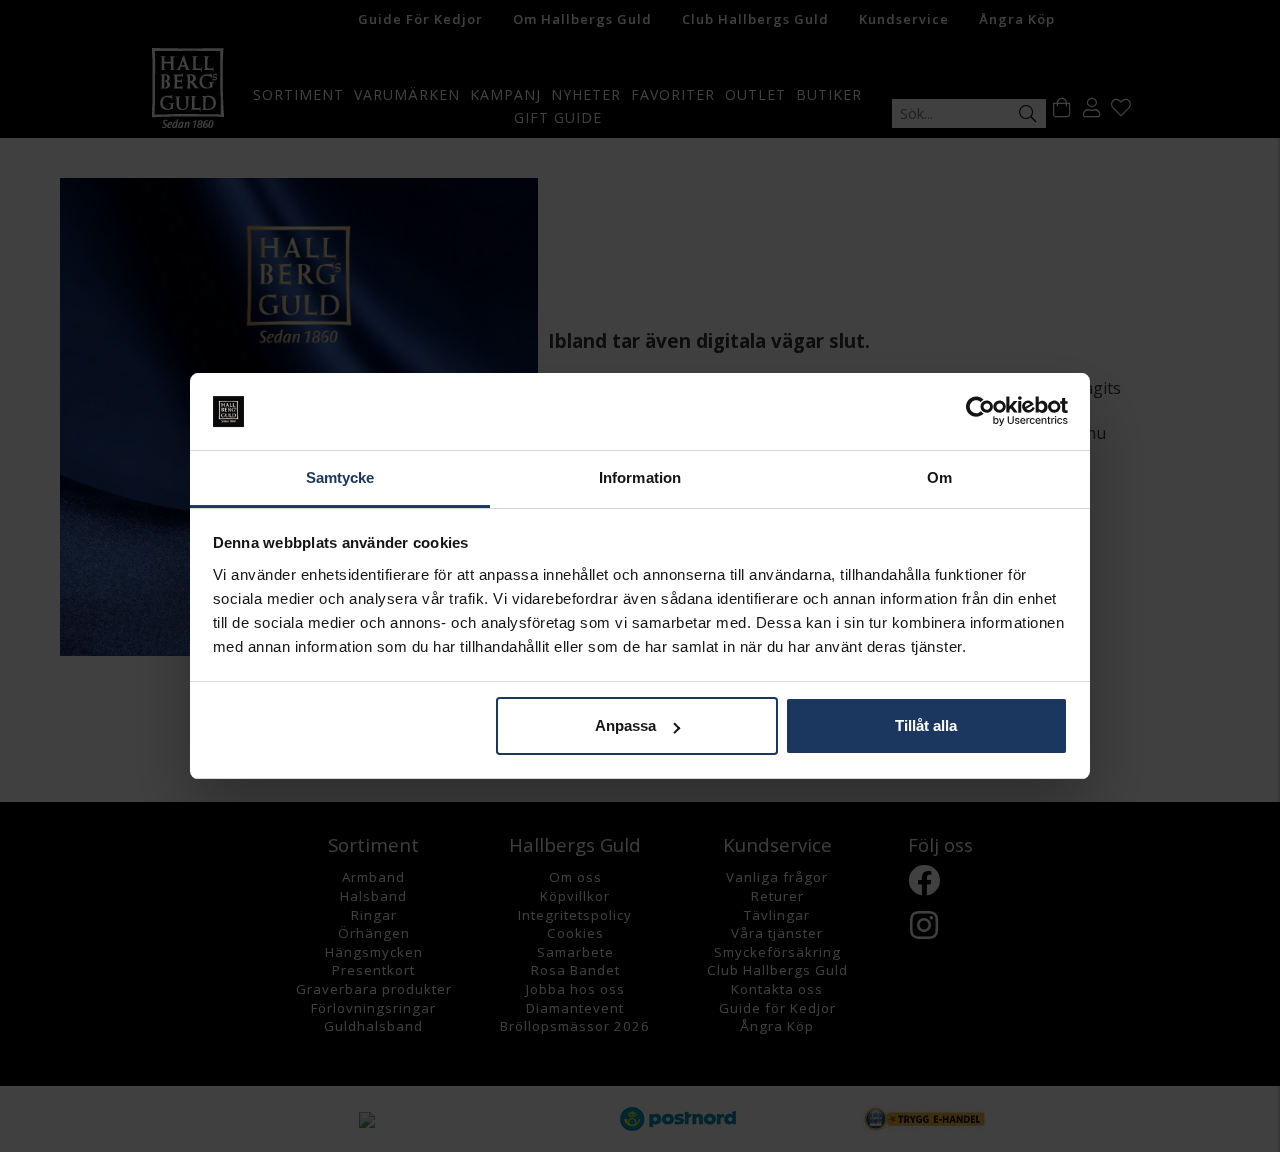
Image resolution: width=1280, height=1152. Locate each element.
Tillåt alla (926, 725)
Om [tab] (939, 477)
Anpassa (625, 725)
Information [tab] (640, 477)
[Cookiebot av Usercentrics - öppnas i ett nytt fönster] (980, 412)
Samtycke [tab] (340, 477)
